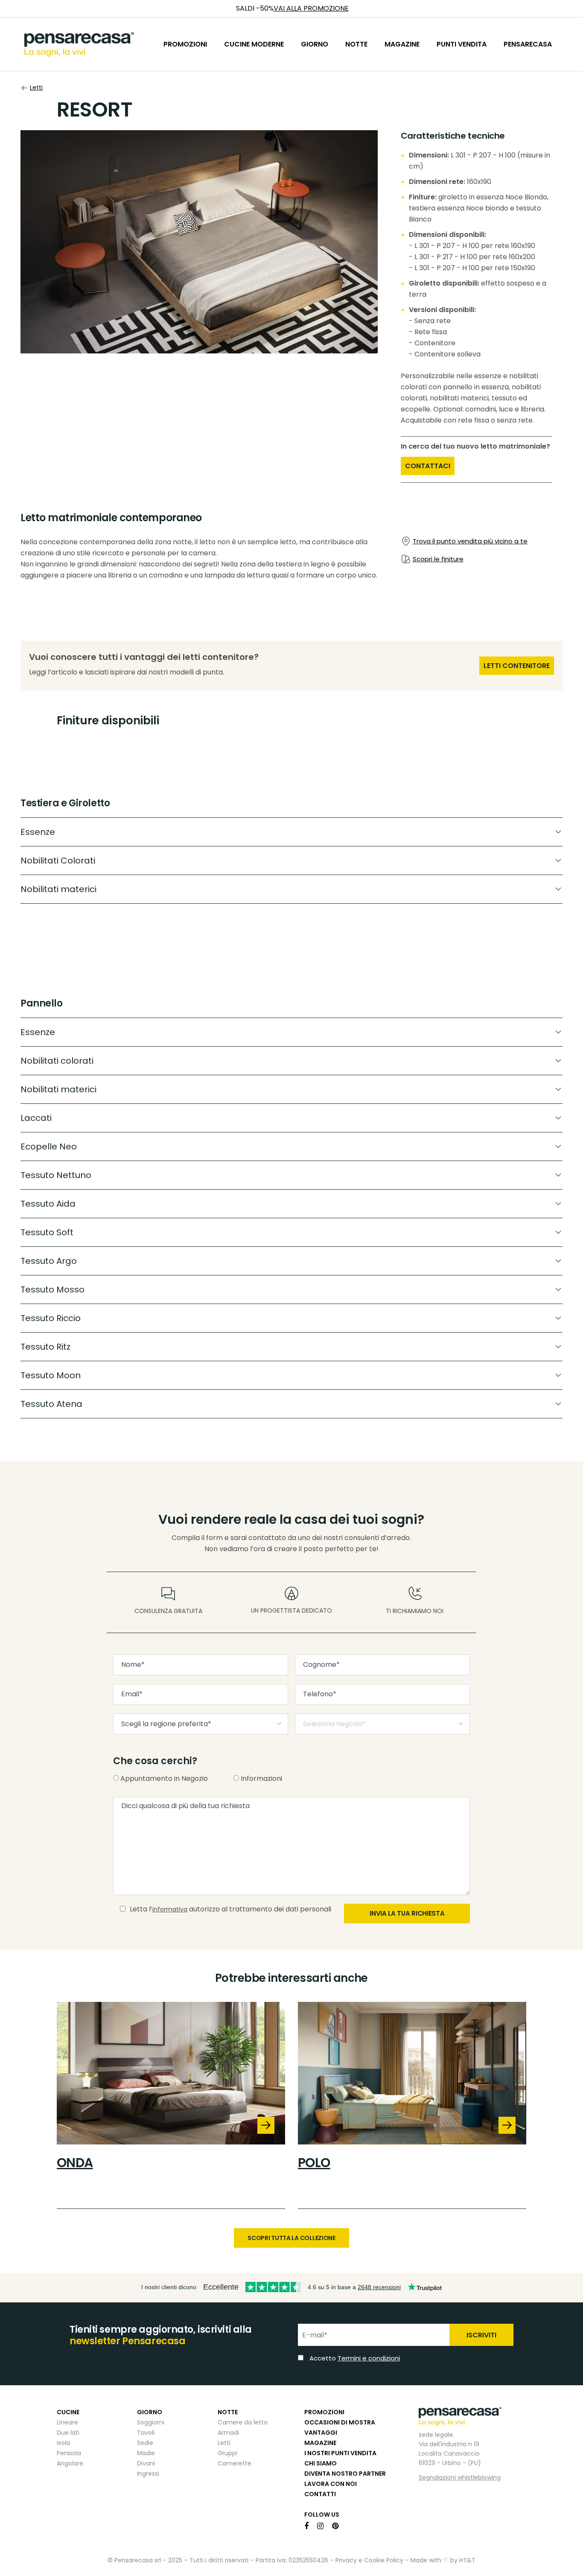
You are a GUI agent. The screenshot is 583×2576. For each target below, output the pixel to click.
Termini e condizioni (350, 1333)
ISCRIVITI (405, 1310)
